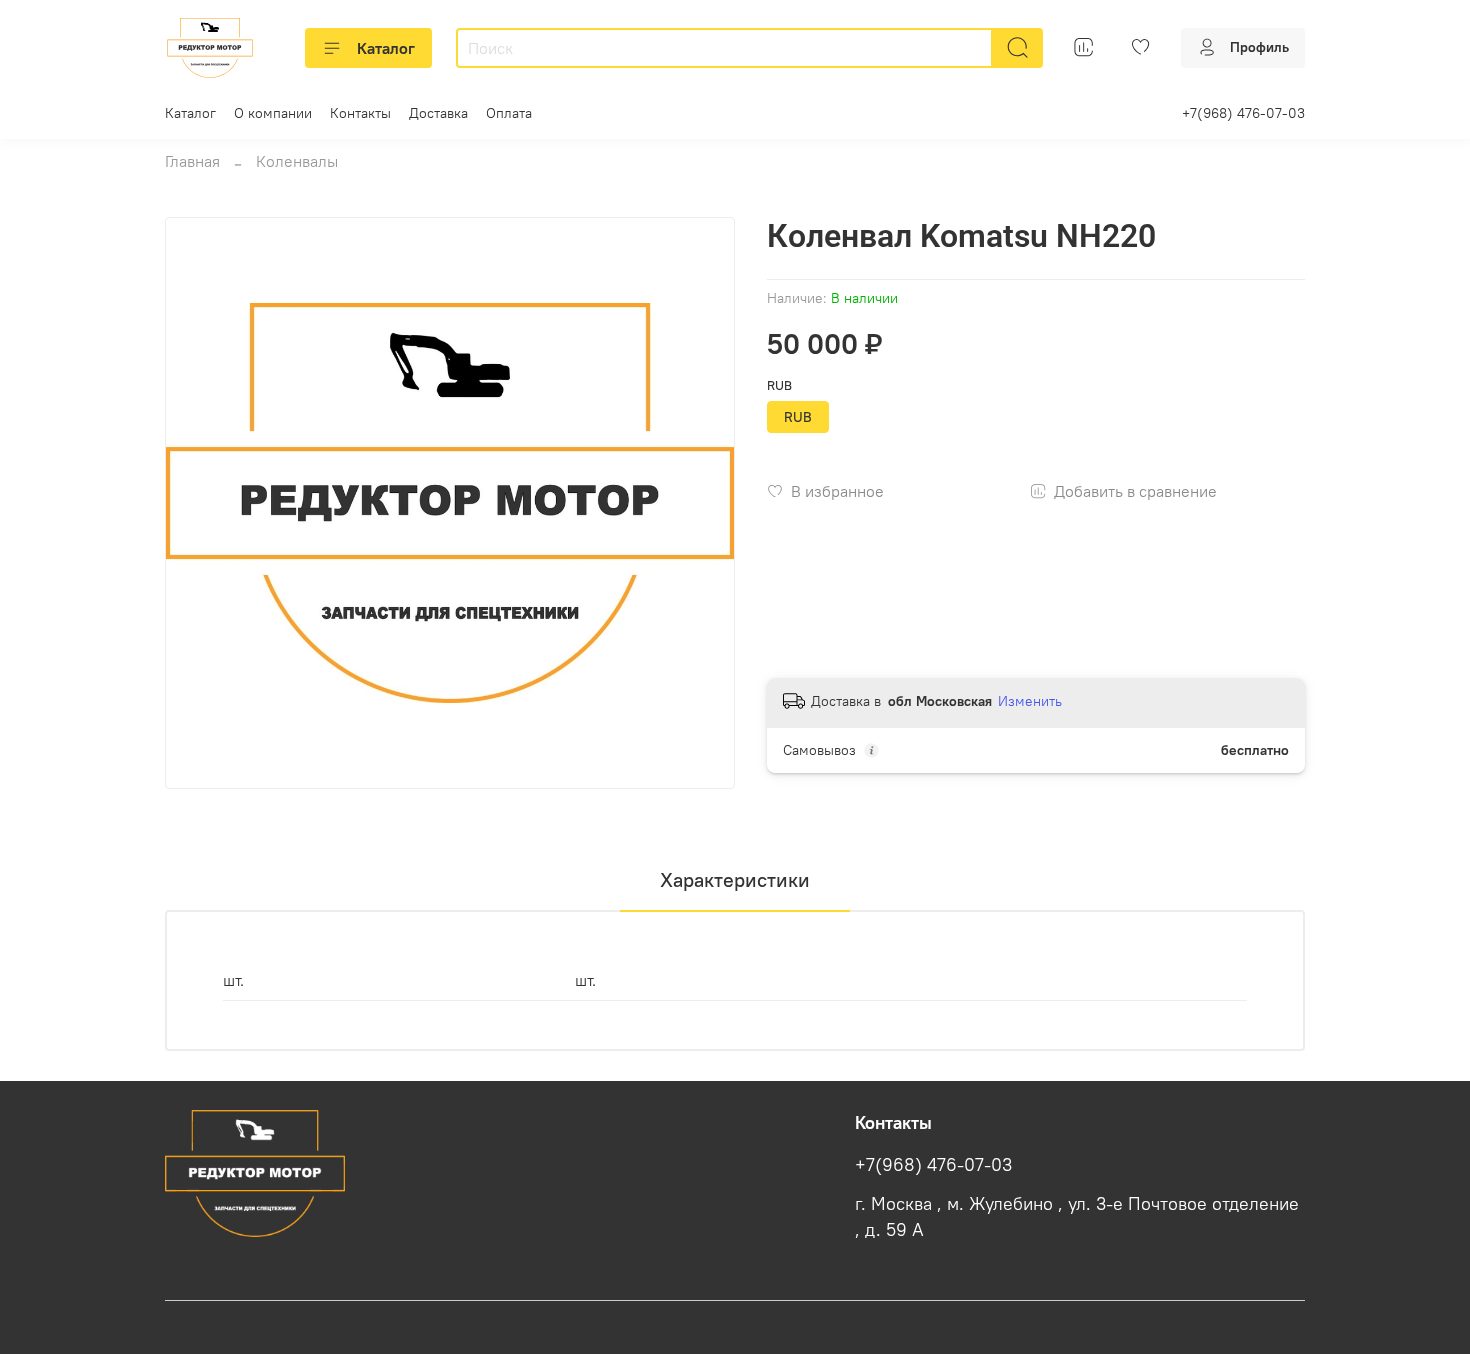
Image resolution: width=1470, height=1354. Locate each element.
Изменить (1030, 701)
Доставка (438, 113)
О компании (273, 113)
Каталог (386, 48)
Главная (192, 161)
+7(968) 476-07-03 (1243, 113)
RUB (779, 385)
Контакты (360, 113)
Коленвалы (297, 161)
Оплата (509, 113)
